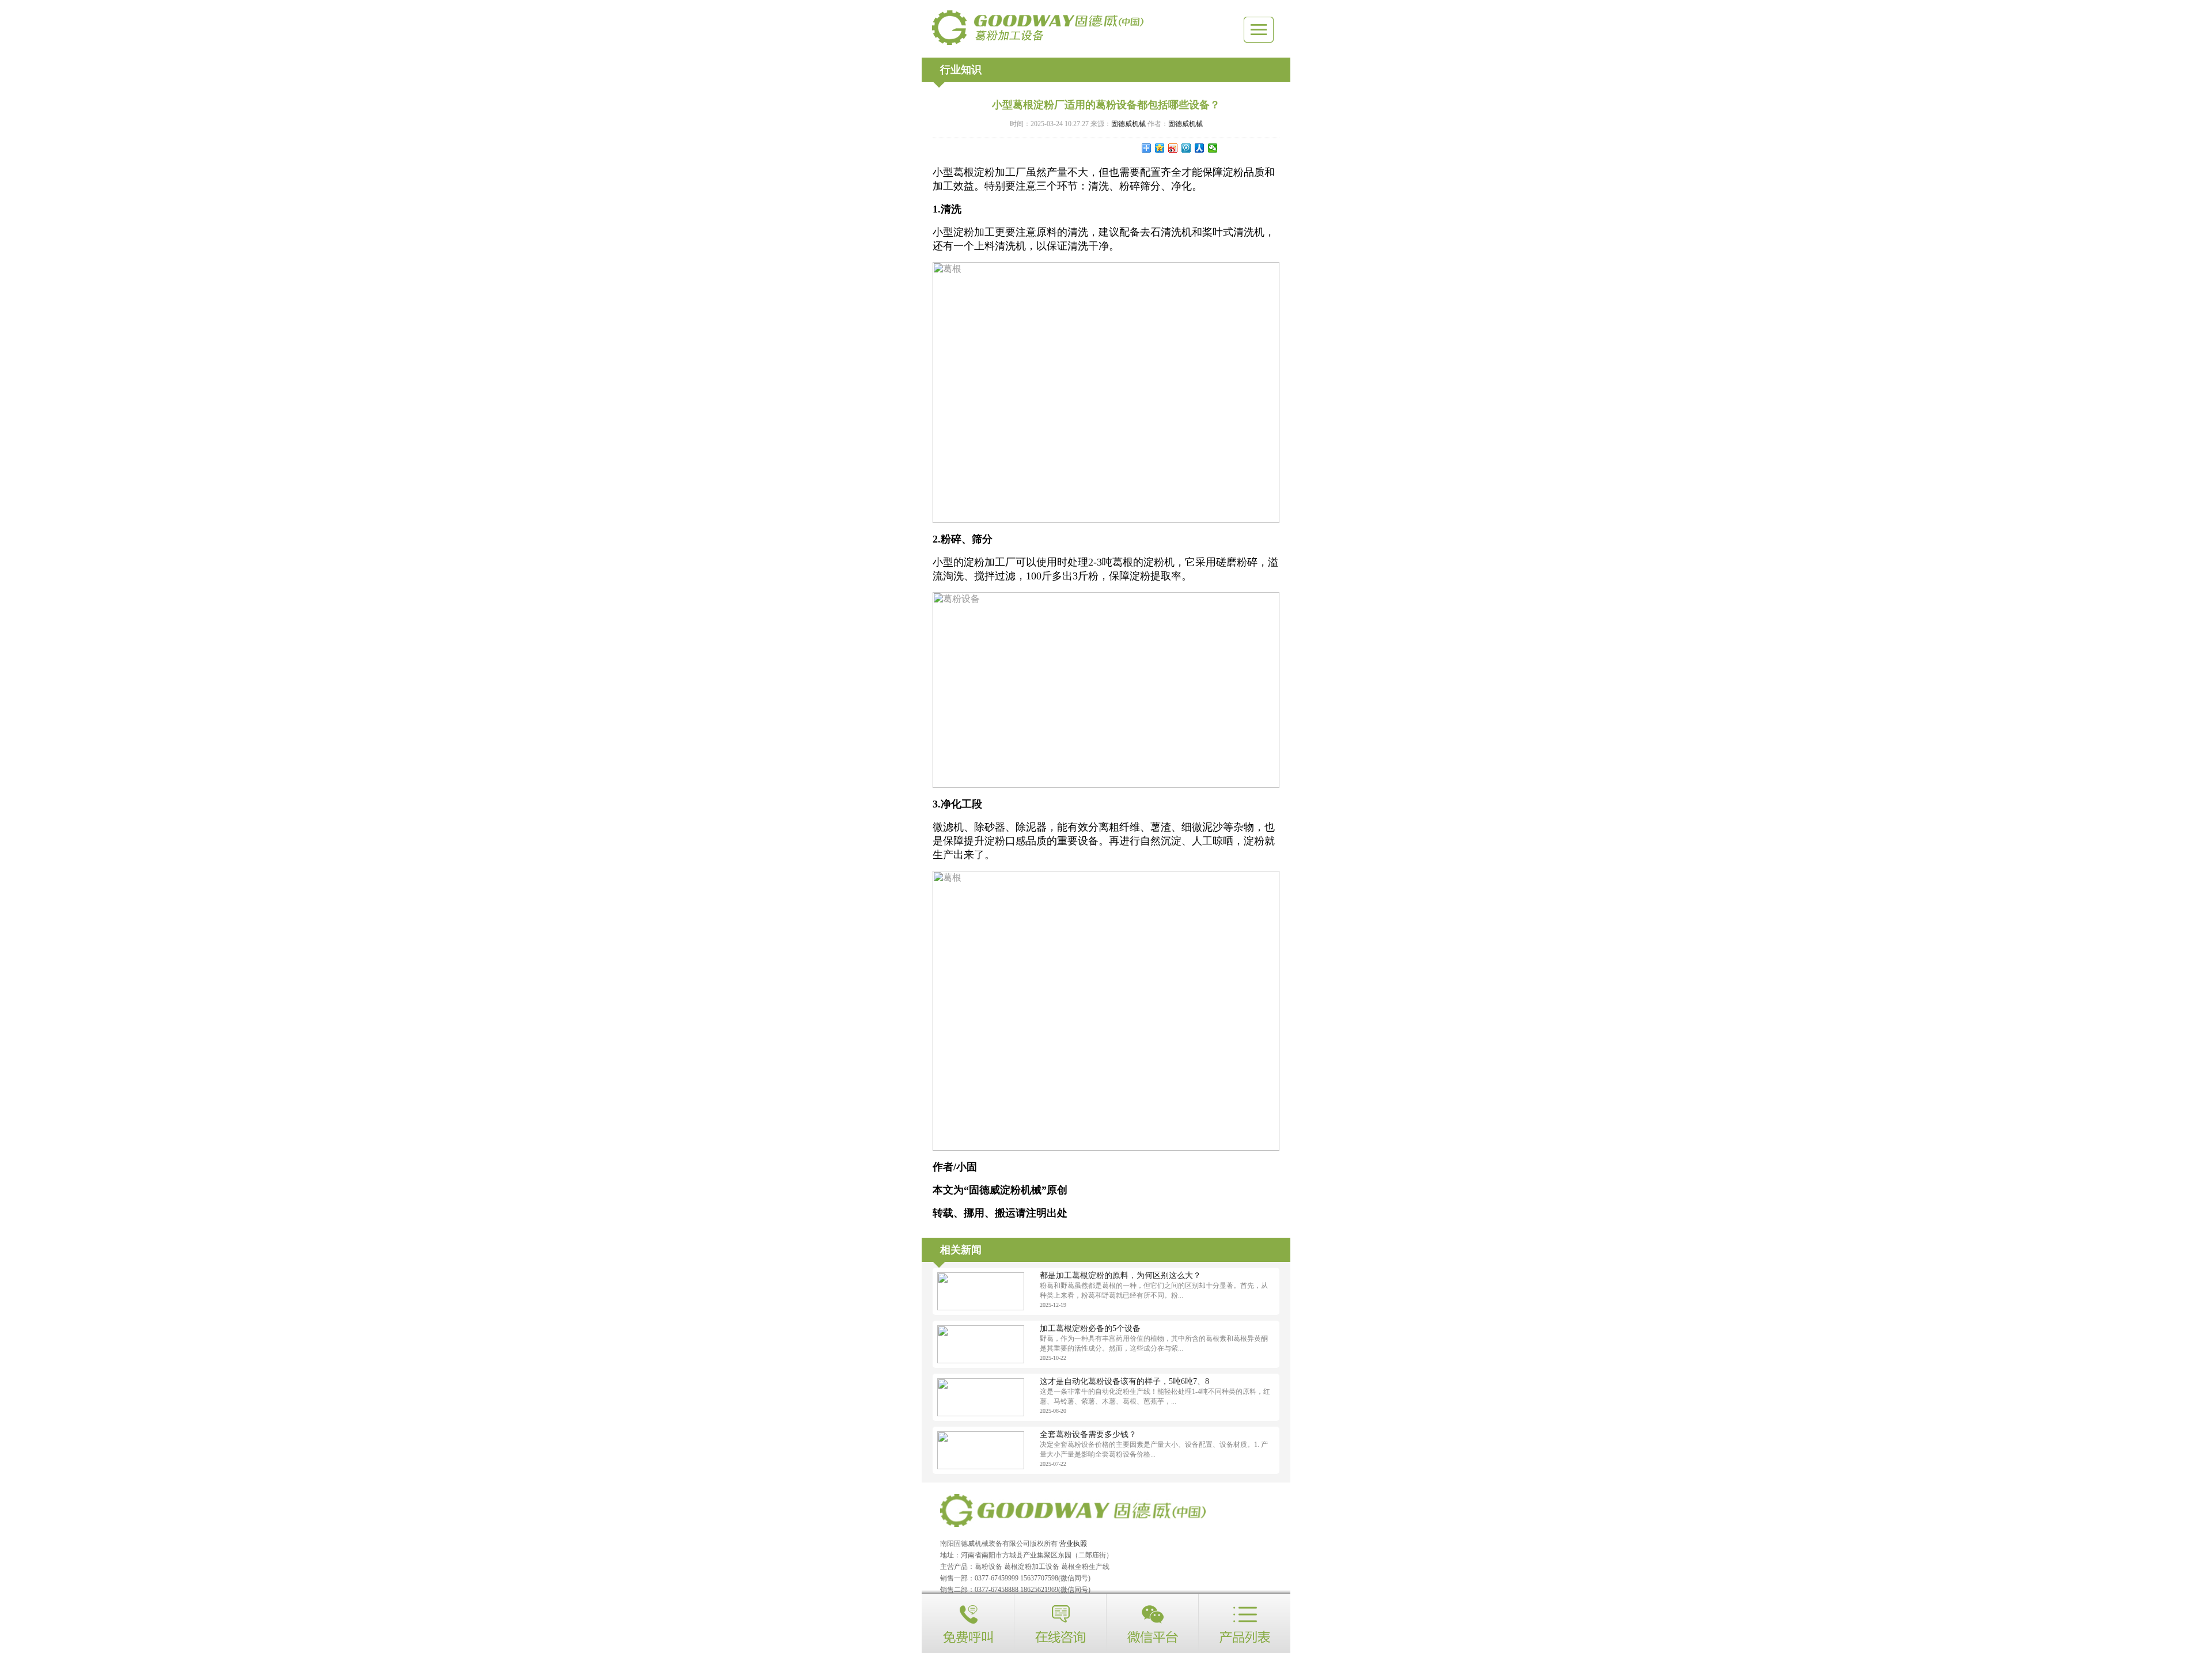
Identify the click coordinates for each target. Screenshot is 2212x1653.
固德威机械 (1128, 124)
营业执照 (1073, 1544)
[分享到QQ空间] (1160, 148)
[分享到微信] (1213, 148)
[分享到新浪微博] (1173, 148)
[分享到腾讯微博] (1186, 148)
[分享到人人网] (1200, 148)
